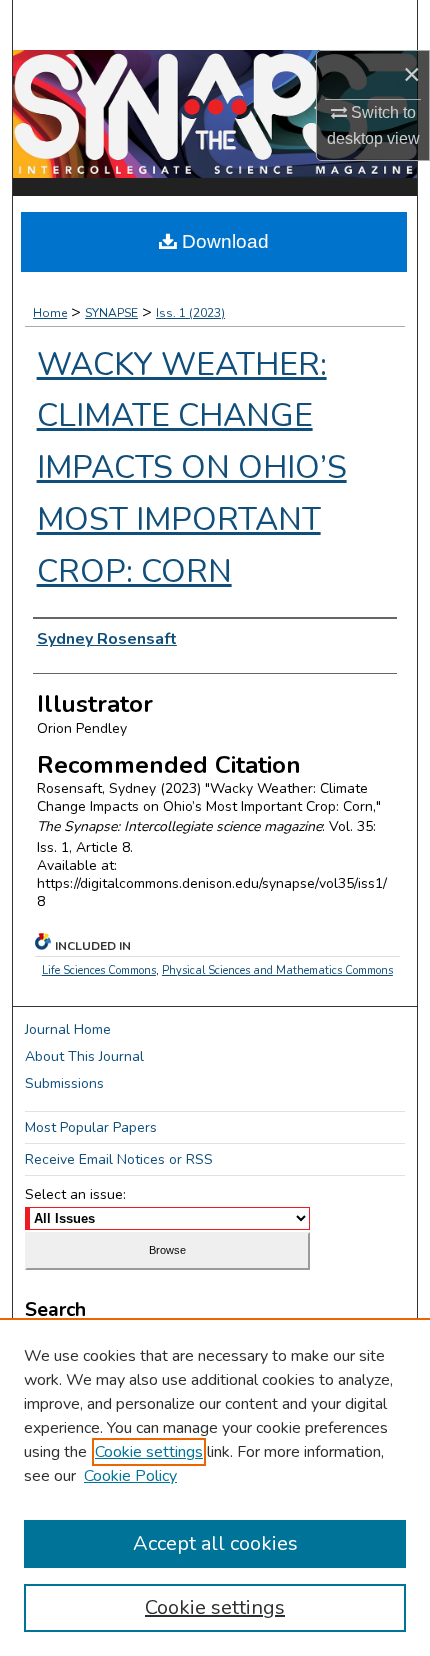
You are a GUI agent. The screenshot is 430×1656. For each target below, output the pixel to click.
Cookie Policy (130, 1476)
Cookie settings (149, 1452)
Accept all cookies (215, 1543)
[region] (215, 1487)
